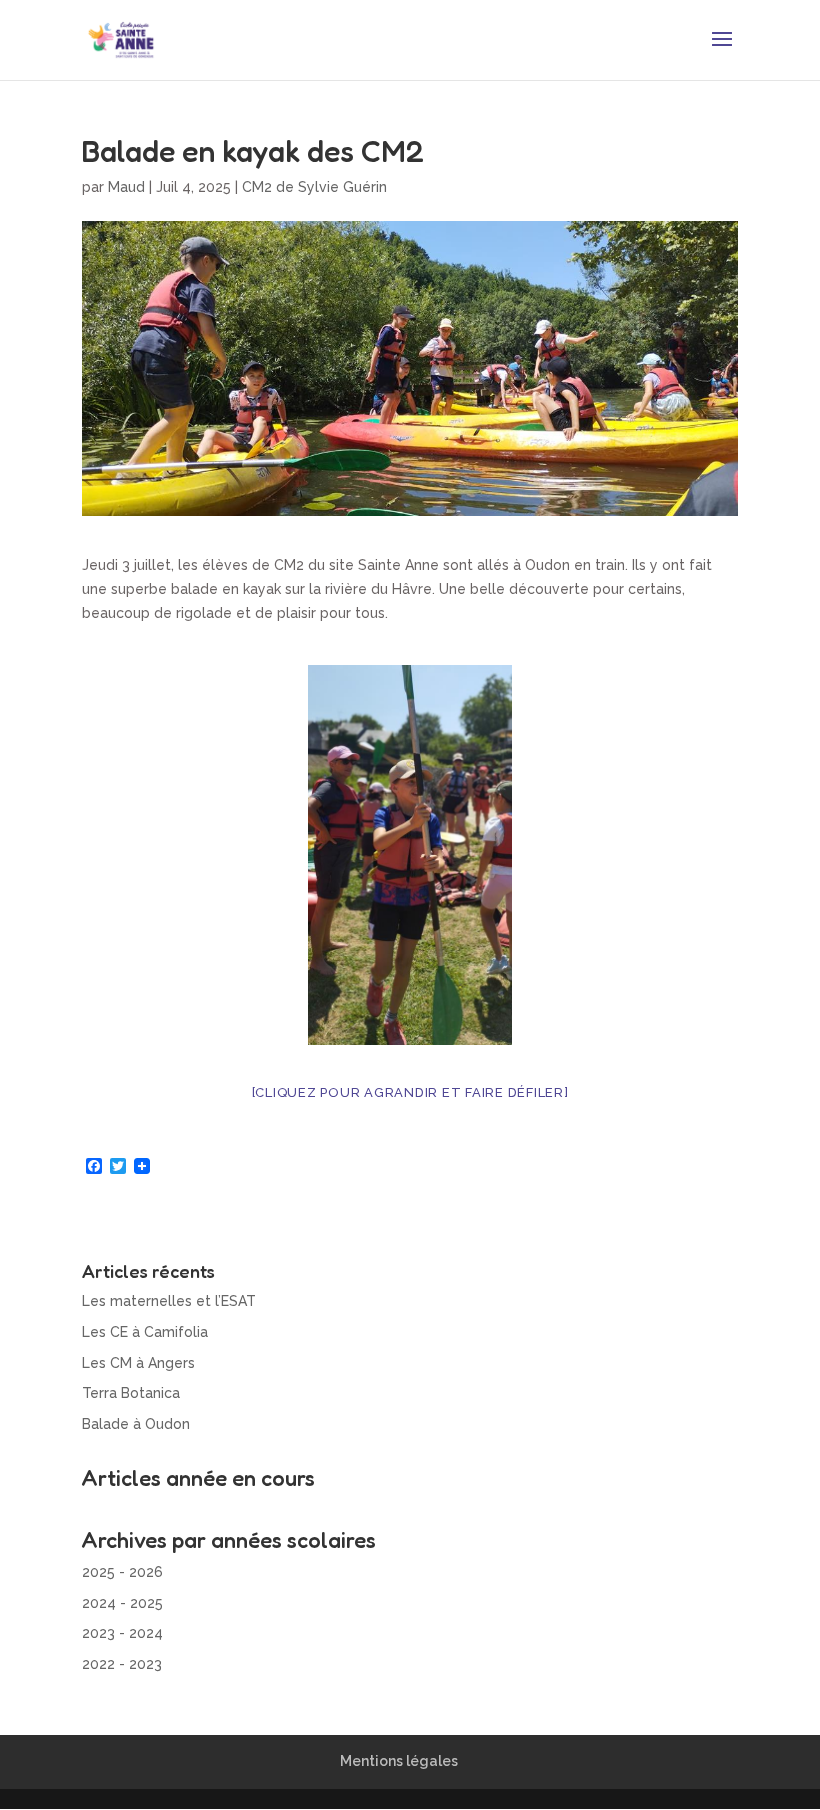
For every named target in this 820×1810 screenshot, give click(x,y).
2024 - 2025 (122, 1603)
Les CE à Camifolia (145, 1332)
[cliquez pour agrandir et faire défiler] (410, 1092)
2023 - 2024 (122, 1633)
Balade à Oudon (136, 1424)
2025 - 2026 (122, 1572)
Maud (126, 187)
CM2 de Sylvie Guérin (314, 187)
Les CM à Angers (138, 1363)
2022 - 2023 (122, 1664)
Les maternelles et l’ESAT (169, 1301)
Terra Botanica (131, 1393)
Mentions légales (399, 1761)
